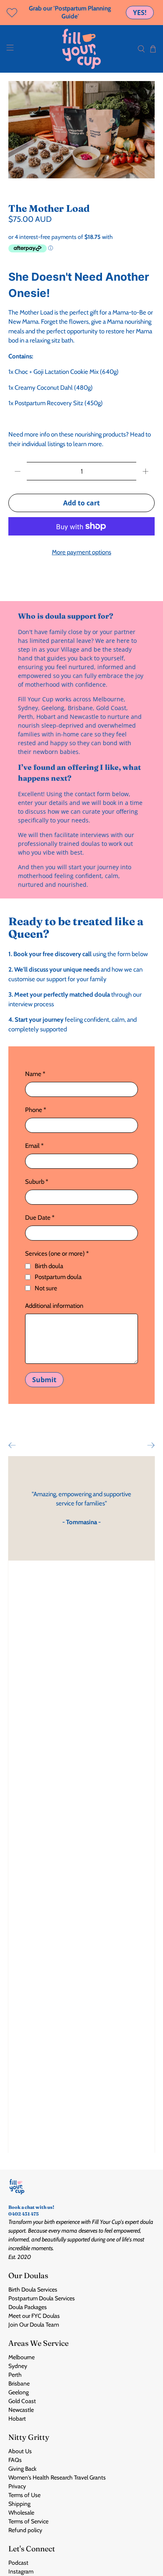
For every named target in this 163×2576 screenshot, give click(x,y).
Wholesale (21, 2513)
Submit (44, 1380)
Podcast (18, 2563)
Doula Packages (28, 2307)
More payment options (81, 552)
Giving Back (22, 2469)
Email (34, 1146)
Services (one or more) (57, 1254)
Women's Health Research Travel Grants (57, 2477)
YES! (140, 13)
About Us (20, 2451)
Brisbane (19, 2383)
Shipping (19, 2504)
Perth (15, 2375)
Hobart (17, 2419)
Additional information (54, 1306)
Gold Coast (22, 2401)
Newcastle (21, 2410)
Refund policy (25, 2530)
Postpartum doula (58, 1277)
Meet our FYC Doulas (34, 2316)
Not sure (46, 1288)
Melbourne (22, 2357)
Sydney (18, 2366)
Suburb (37, 1182)
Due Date (40, 1218)
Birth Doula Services (33, 2289)
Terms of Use (24, 2495)
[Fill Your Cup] (82, 49)
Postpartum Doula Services (42, 2298)
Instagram (21, 2571)
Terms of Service (28, 2521)
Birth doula (49, 1266)
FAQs (15, 2460)
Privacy (17, 2486)
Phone (36, 1110)
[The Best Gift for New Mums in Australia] (82, 130)
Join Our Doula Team (34, 2325)
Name (35, 1074)
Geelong (19, 2392)
